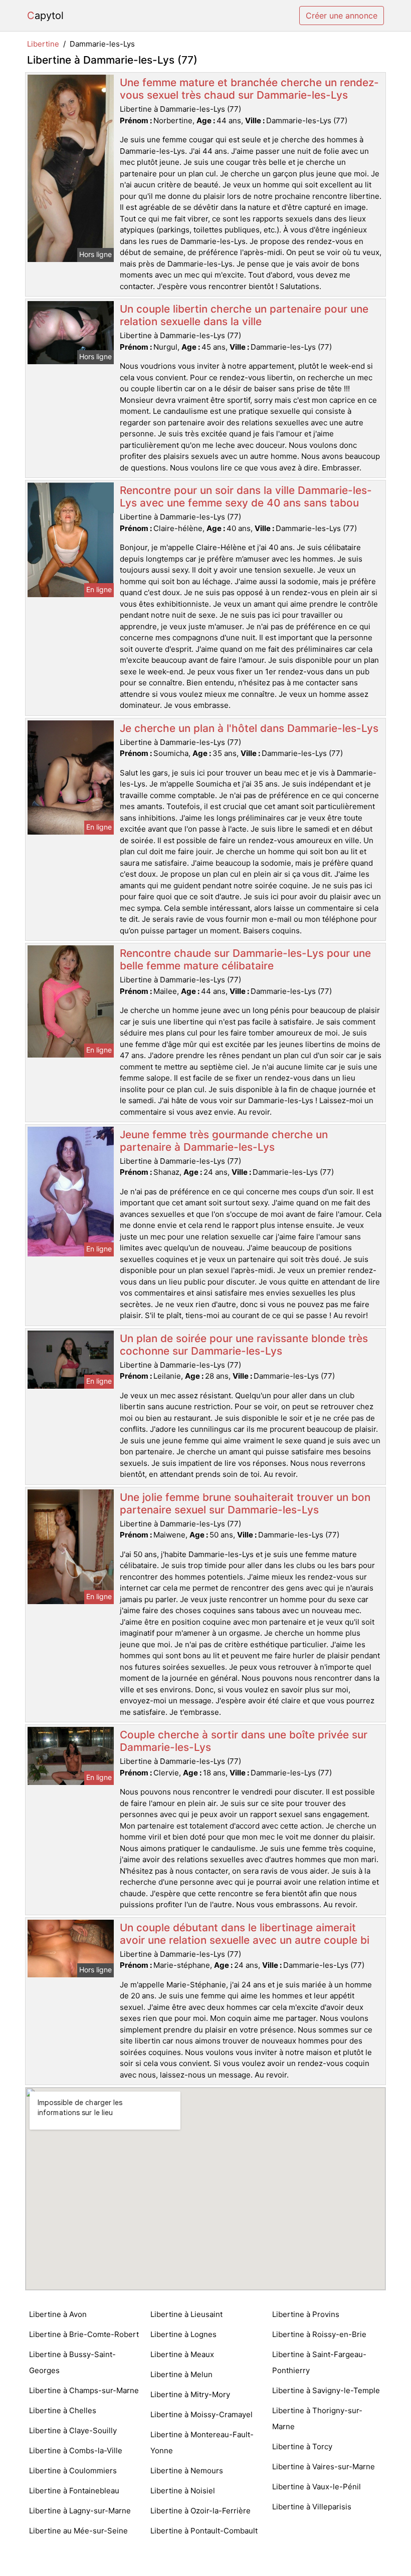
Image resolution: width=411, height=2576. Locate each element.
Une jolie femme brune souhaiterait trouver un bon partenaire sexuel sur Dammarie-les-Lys (245, 1503)
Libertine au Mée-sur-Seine (78, 2531)
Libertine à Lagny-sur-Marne (80, 2511)
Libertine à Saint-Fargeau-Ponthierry (319, 2362)
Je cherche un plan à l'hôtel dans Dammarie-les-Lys (249, 728)
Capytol (45, 16)
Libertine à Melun (181, 2374)
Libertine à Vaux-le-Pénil (317, 2487)
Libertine (43, 44)
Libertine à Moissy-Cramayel (201, 2414)
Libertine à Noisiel (183, 2491)
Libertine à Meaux (182, 2354)
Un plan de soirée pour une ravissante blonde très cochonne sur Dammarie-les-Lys (244, 1345)
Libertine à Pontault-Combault (204, 2531)
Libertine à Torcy (302, 2446)
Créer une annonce (342, 16)
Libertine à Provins (306, 2314)
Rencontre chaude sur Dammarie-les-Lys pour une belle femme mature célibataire (245, 959)
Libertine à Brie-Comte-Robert (84, 2334)
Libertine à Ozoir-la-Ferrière (200, 2511)
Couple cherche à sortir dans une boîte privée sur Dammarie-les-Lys (244, 1741)
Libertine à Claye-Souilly (73, 2430)
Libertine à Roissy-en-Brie (319, 2334)
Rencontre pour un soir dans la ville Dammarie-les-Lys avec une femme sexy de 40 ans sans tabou (246, 496)
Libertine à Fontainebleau (74, 2491)
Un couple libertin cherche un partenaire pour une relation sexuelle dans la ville (244, 315)
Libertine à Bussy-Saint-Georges (72, 2362)
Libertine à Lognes (183, 2334)
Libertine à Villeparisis (312, 2507)
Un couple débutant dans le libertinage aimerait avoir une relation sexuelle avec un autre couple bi (245, 1934)
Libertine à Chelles (63, 2410)
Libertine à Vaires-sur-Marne (324, 2467)
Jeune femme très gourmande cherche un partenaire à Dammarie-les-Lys (224, 1141)
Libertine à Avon (58, 2314)
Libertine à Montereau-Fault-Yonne (202, 2442)
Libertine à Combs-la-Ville (76, 2451)
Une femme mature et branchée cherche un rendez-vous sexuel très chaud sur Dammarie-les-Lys (249, 89)
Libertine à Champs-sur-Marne (84, 2390)
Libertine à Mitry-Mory (190, 2394)
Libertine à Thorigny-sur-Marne (317, 2418)
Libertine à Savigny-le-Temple (326, 2390)
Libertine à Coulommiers (73, 2471)
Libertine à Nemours (187, 2471)
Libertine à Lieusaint (186, 2314)
